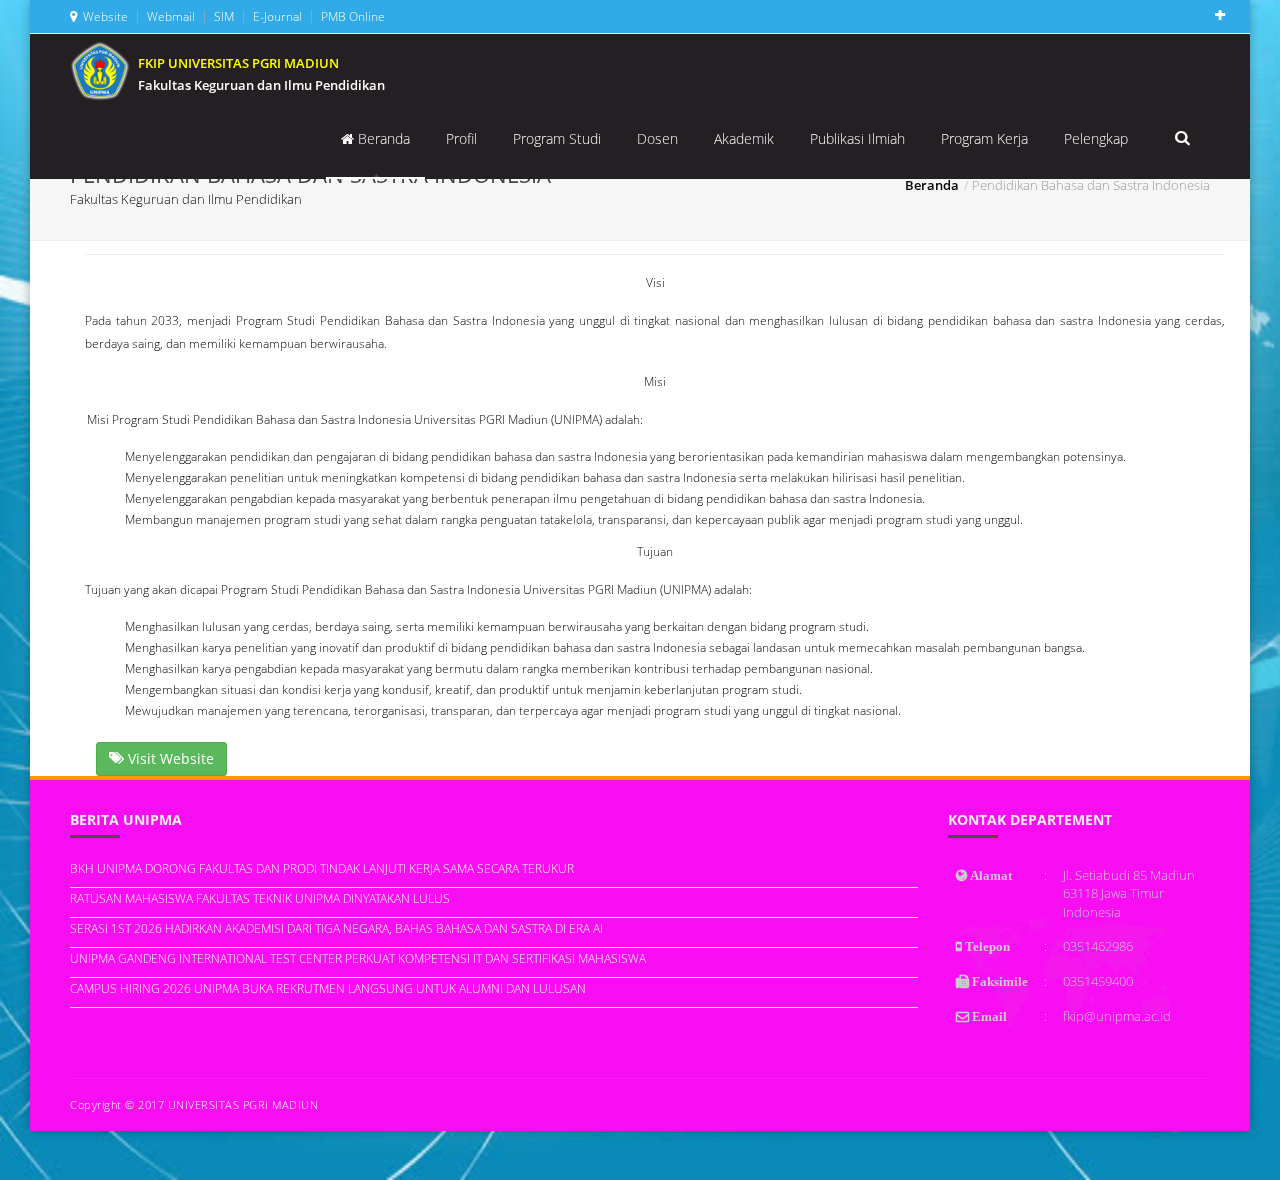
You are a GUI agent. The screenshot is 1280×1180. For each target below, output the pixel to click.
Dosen (657, 138)
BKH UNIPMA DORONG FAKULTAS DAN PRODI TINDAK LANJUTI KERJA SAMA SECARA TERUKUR (322, 868)
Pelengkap (1096, 138)
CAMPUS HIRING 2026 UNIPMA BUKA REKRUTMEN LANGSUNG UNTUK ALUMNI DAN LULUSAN (328, 988)
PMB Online (351, 16)
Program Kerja (984, 138)
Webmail (169, 16)
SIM (222, 16)
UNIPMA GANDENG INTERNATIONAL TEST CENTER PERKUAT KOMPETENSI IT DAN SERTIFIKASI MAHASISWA (358, 958)
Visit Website (169, 758)
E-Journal (276, 16)
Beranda (382, 138)
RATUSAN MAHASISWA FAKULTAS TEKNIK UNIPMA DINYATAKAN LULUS (260, 898)
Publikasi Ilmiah (857, 138)
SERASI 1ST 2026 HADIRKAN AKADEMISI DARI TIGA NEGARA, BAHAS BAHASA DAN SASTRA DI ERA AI (336, 928)
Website (102, 16)
